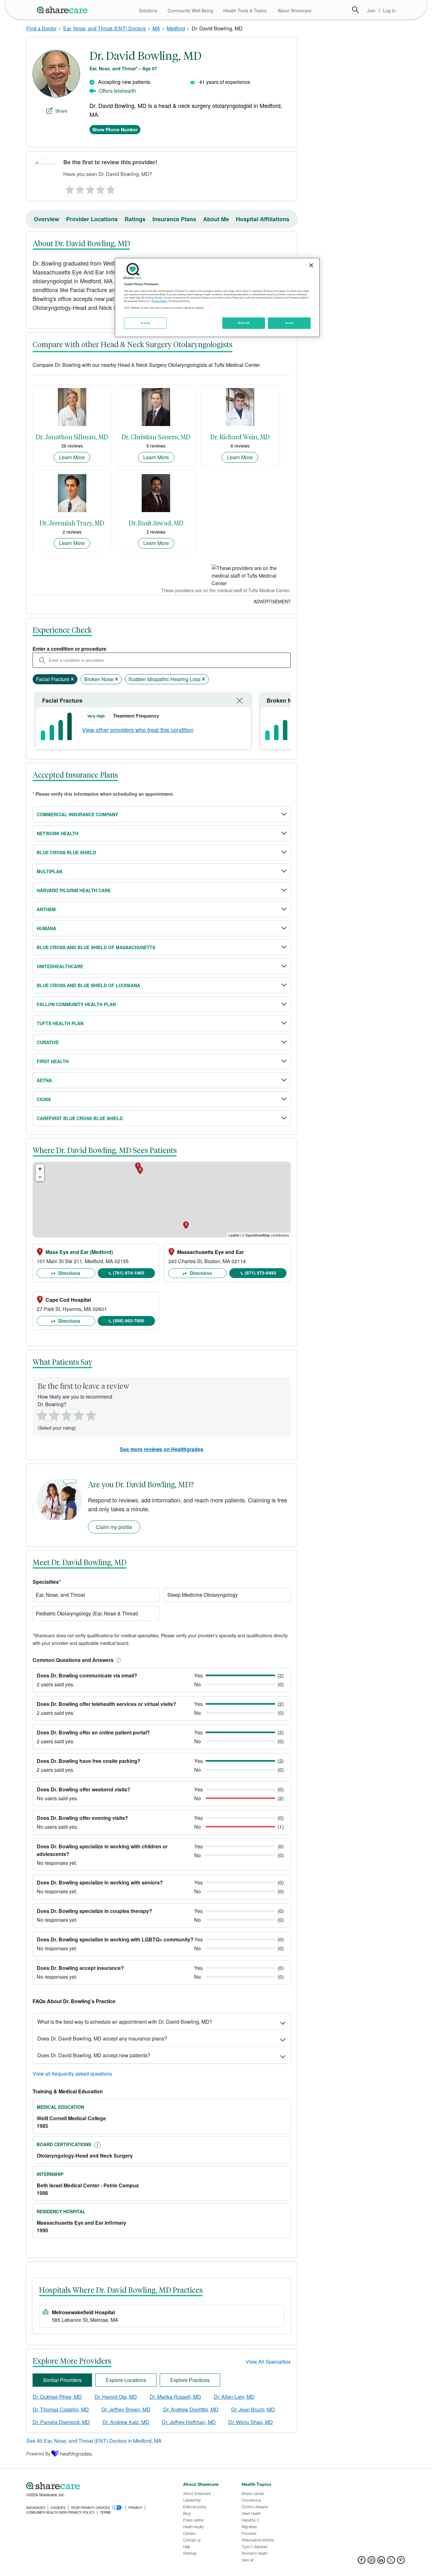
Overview (46, 219)
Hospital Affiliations (263, 219)
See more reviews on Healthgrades (162, 1449)
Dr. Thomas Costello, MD (61, 2409)
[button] (117, 1660)
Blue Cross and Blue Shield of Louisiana (88, 985)
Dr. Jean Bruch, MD (253, 2409)
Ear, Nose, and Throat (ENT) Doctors (105, 28)
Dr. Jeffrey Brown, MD (126, 2409)
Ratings (135, 219)
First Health (53, 1061)
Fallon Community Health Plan (76, 1004)
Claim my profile (114, 1527)
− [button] (40, 1177)
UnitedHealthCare (60, 966)
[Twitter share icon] (391, 2562)
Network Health (58, 833)
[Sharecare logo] (96, 2486)
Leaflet (234, 1235)
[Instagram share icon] (371, 2562)
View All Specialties (268, 2362)
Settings (145, 323)
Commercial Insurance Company (77, 814)
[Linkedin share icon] (381, 2562)
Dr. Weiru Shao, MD (251, 2422)
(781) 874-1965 (129, 1273)
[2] (79, 188)
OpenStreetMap (258, 1235)
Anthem (46, 909)
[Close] (311, 265)
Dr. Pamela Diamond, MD (61, 2422)
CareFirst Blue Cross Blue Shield (80, 1118)
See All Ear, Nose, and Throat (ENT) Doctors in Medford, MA (94, 2441)
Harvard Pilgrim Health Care (74, 890)
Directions (69, 1273)
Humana (46, 928)
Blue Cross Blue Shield (66, 852)
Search (355, 10)
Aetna (44, 1080)
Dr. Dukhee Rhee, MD (57, 2397)
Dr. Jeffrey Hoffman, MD (189, 2422)
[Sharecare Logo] (64, 10)
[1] (69, 188)
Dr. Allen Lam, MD (234, 2397)
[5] (111, 188)
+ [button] (40, 1169)
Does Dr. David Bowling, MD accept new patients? (94, 2055)
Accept (289, 323)
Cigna (44, 1099)
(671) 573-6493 (260, 1273)
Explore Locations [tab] (126, 2380)
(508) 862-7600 (129, 1320)
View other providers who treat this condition (138, 730)
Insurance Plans (174, 219)
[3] (90, 188)
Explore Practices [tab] (190, 2380)
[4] (101, 188)
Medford (176, 28)
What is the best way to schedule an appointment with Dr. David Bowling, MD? (125, 2022)
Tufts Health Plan (60, 1023)
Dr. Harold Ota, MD (116, 2397)
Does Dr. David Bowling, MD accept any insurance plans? (102, 2038)
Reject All (244, 323)
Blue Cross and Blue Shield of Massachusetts (96, 947)
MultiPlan (49, 871)
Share (61, 111)
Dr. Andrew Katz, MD (126, 2422)
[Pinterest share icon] (401, 2562)
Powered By (38, 2454)
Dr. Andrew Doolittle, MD (191, 2409)
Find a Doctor (41, 28)
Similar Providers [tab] (62, 2380)
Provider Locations (92, 219)
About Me (216, 219)
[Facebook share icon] (362, 2562)
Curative (48, 1042)
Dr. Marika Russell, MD (175, 2397)
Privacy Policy (159, 301)
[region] (217, 298)
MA (156, 28)
